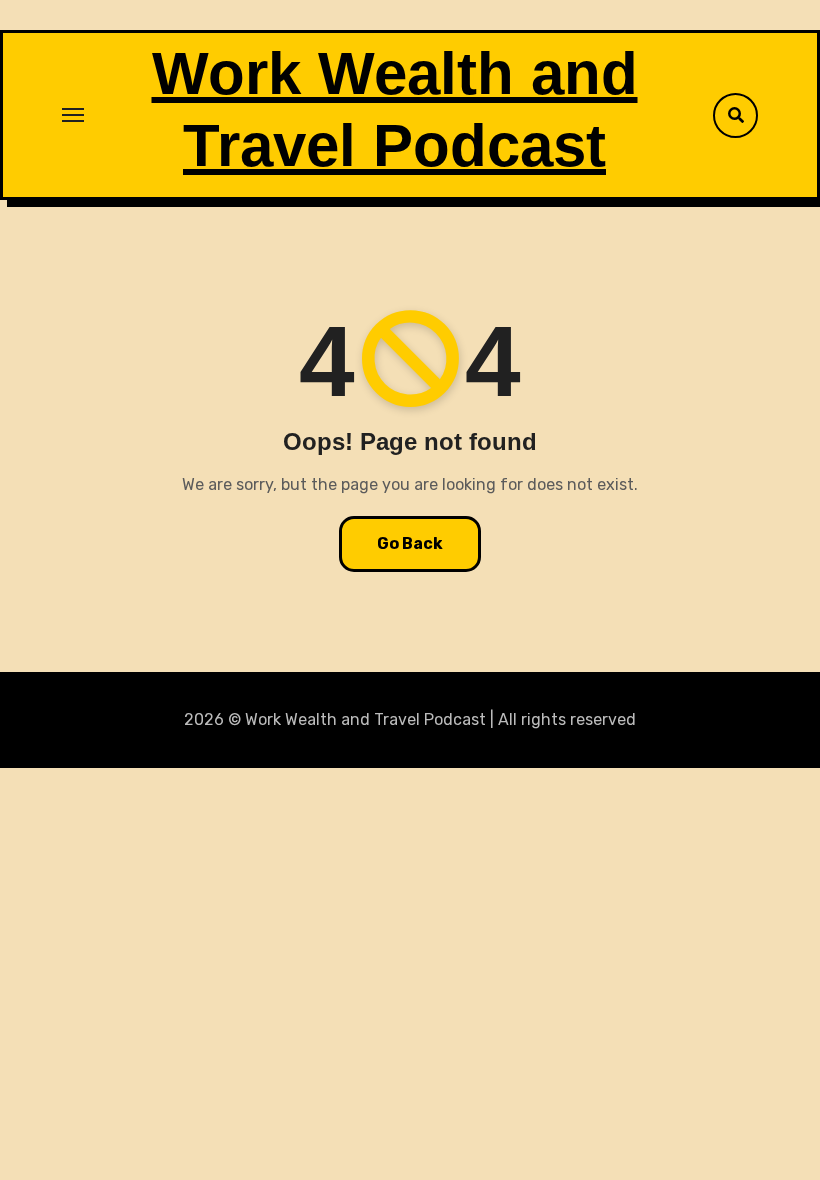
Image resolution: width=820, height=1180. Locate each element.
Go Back (410, 543)
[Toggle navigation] (73, 115)
